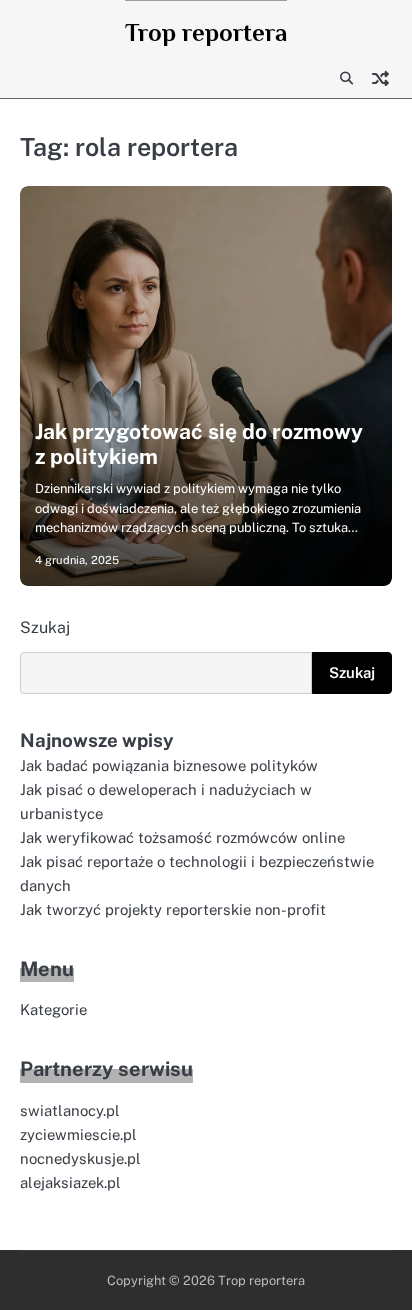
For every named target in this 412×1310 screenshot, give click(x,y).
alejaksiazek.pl (70, 1182)
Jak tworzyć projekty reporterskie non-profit (173, 909)
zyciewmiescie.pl (78, 1134)
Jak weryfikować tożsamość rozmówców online (182, 837)
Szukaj (45, 627)
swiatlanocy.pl (70, 1110)
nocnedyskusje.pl (80, 1158)
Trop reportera (206, 32)
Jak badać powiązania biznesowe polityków (169, 765)
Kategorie (53, 1009)
